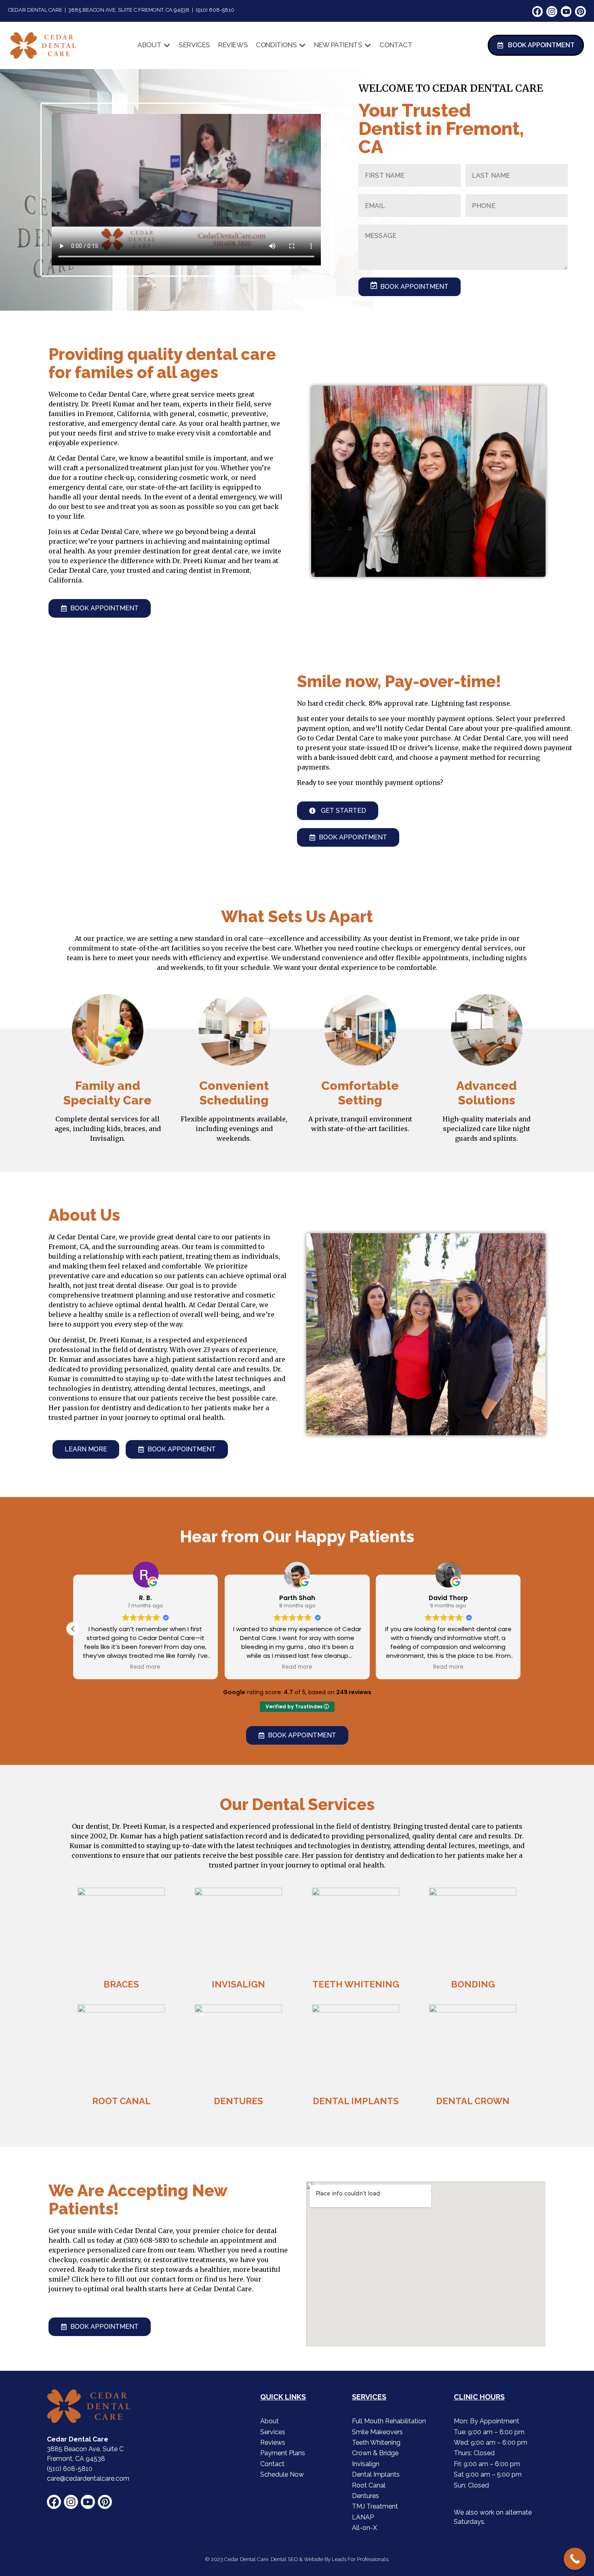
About (270, 2421)
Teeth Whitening (376, 2442)
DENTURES (238, 2101)
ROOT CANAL (121, 2101)
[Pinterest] (580, 12)
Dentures (365, 2496)
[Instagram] (552, 12)
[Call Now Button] (575, 2559)
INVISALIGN (238, 1984)
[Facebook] (538, 12)
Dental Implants (376, 2474)
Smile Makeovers (377, 2432)
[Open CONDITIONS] (302, 45)
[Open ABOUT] (167, 45)
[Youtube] (566, 12)
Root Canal (369, 2485)
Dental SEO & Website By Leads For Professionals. (330, 2559)
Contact (272, 2464)
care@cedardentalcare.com (88, 2478)
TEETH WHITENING (356, 1984)
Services (273, 2432)
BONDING (473, 1984)
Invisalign (366, 2464)
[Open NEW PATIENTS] (368, 45)
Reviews (273, 2442)
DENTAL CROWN (473, 2101)
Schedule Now (282, 2474)
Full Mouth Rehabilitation (389, 2421)
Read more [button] (146, 1667)
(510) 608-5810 (146, 2240)
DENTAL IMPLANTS (356, 2101)
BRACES (121, 1984)
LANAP (363, 2517)
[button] (73, 1629)
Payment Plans (283, 2453)
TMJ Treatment (375, 2506)
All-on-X (364, 2528)
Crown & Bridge (375, 2453)
